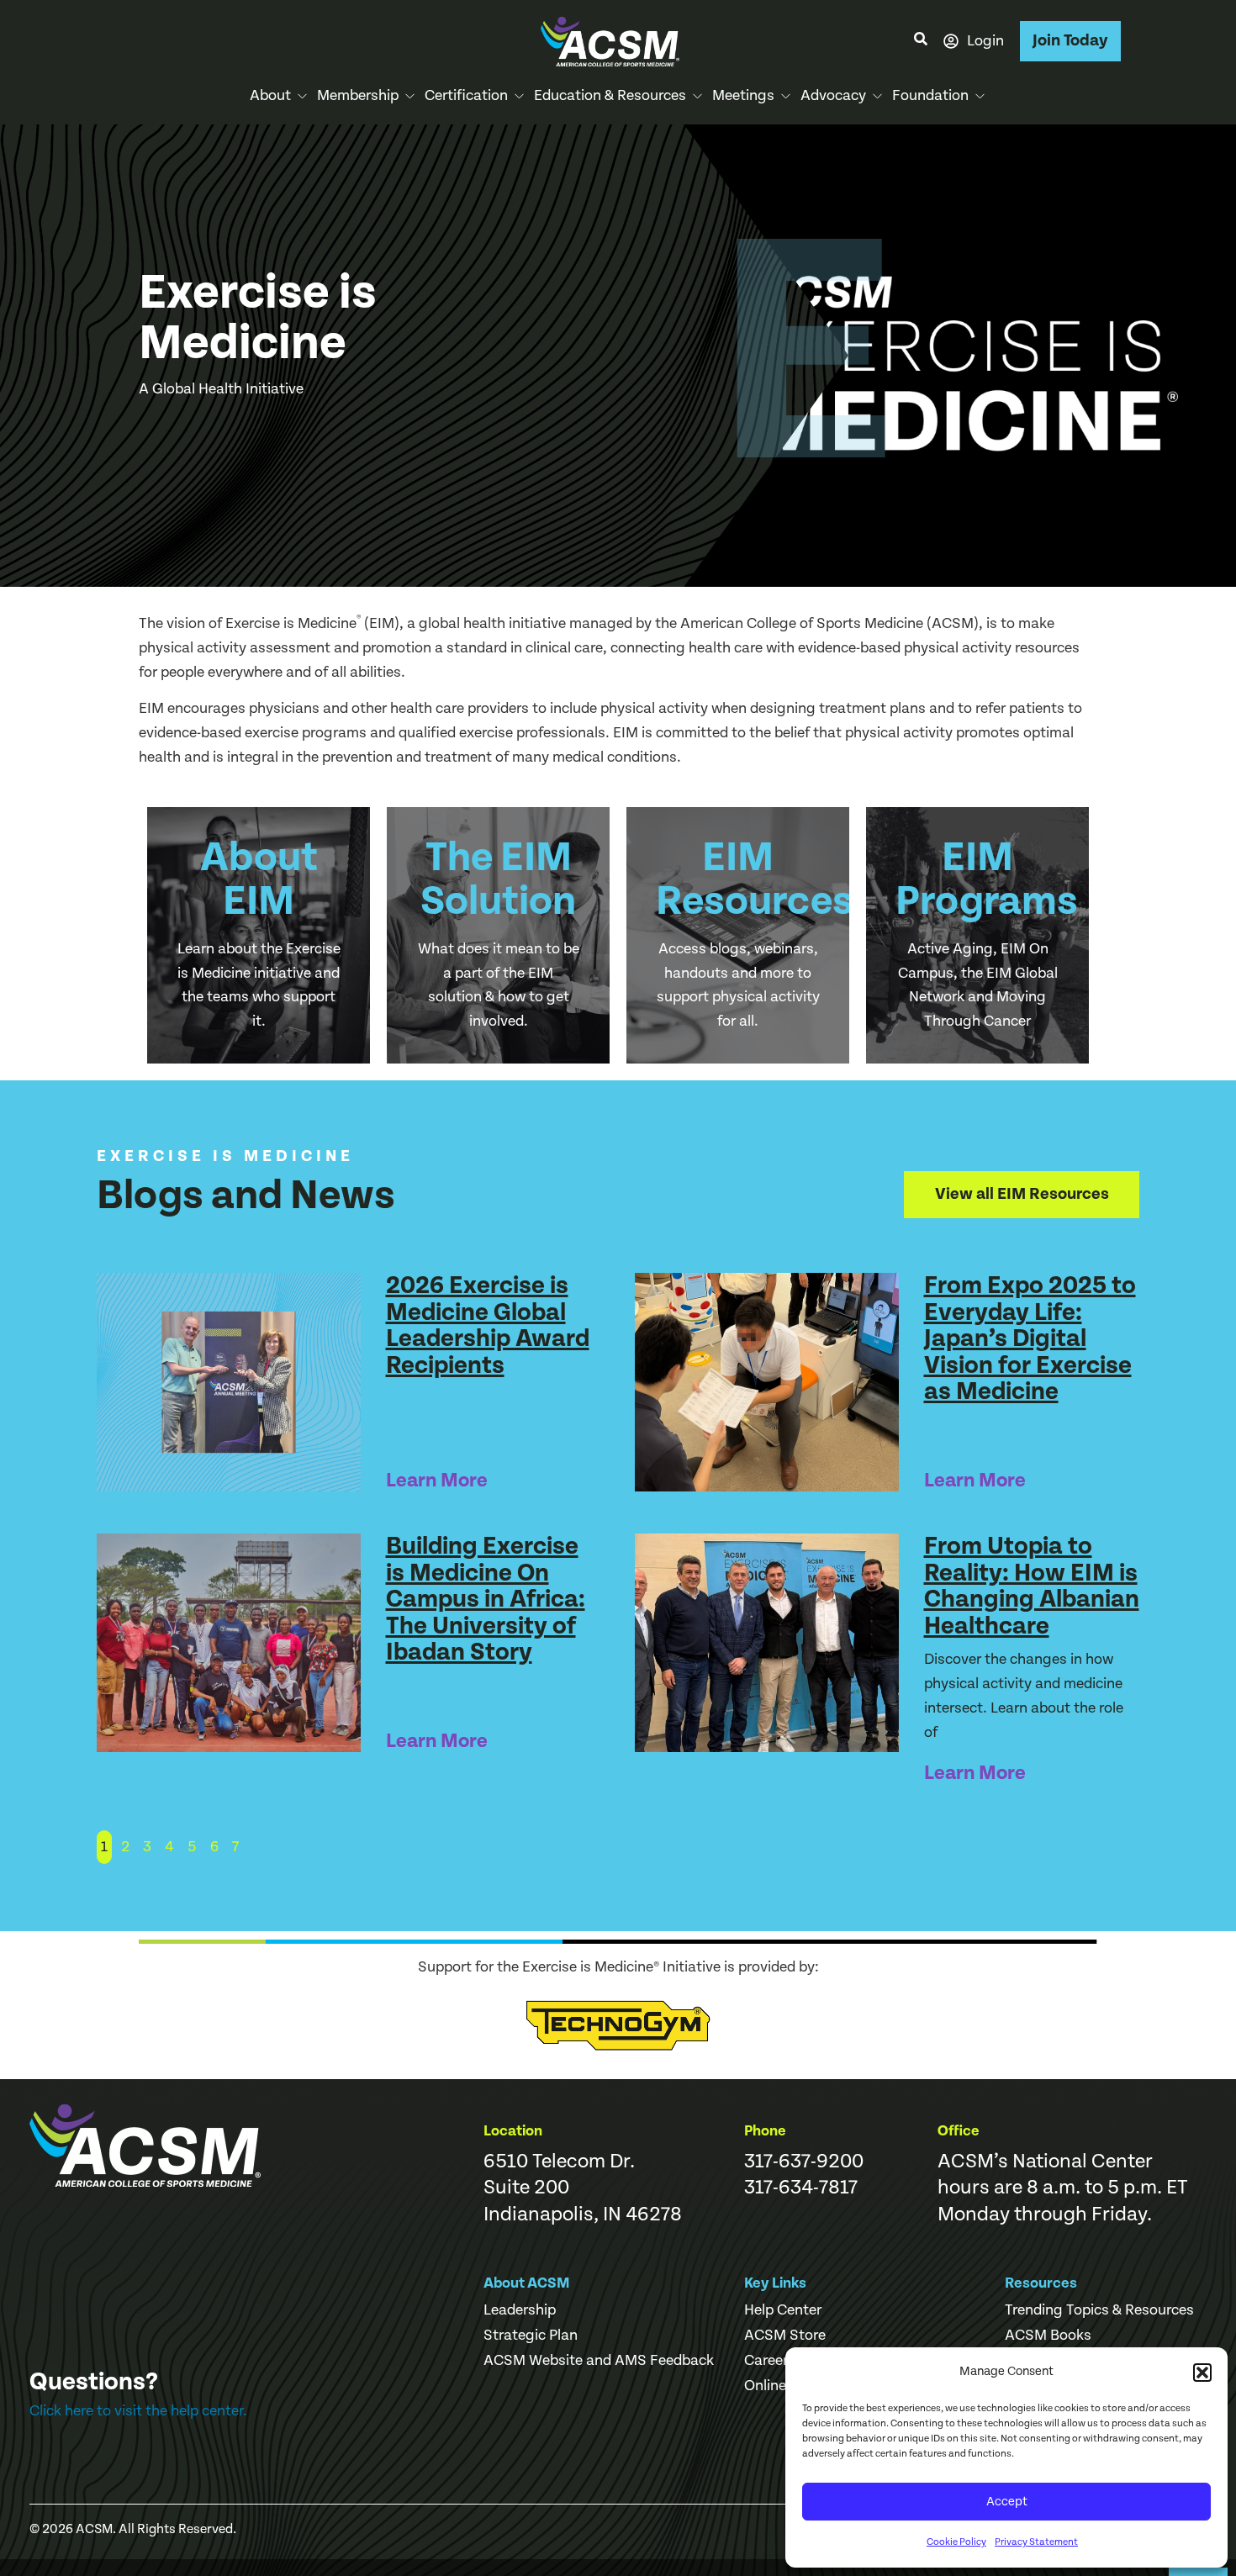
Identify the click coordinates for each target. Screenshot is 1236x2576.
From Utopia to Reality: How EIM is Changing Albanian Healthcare (1032, 1586)
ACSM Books (1048, 2336)
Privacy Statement (1036, 2542)
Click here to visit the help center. (138, 2411)
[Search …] (921, 41)
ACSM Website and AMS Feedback (599, 2361)
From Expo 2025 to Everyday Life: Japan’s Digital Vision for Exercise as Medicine (1030, 1338)
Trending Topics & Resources (1099, 2310)
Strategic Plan (531, 2336)
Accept (1007, 2502)
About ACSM (527, 2283)
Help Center (783, 2310)
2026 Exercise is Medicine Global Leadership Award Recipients (488, 1325)
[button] (1202, 2373)
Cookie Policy (956, 2542)
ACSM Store (785, 2336)
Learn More (437, 1481)
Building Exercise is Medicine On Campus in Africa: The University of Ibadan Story (486, 1599)
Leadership (520, 2310)
